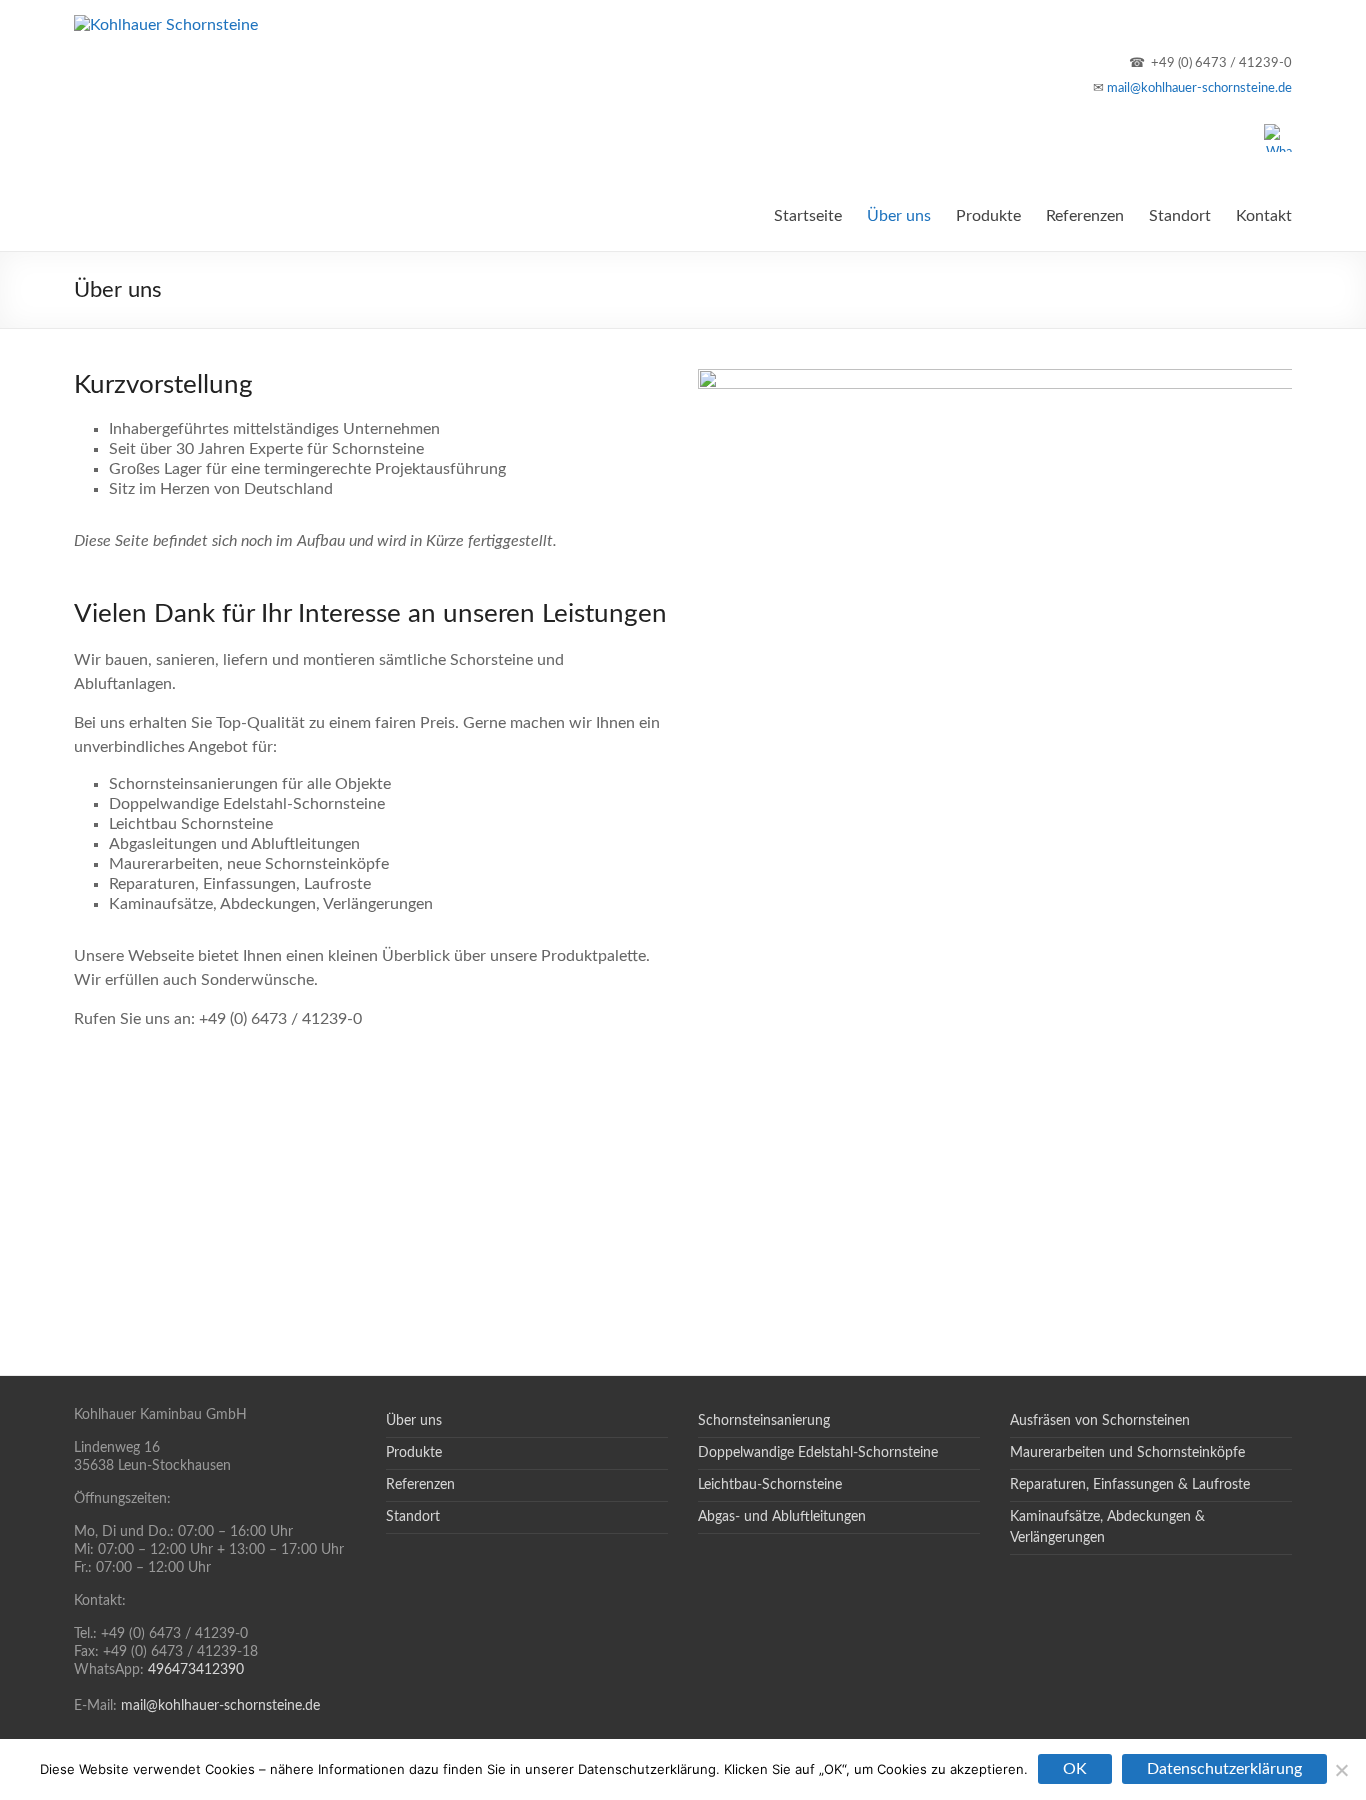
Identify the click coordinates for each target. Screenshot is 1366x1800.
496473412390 (196, 1670)
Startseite (808, 216)
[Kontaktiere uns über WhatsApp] (1278, 135)
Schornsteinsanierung (764, 1421)
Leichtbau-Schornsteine (770, 1485)
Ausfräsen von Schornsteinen (1100, 1421)
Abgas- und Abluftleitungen (782, 1517)
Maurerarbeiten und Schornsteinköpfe (1127, 1453)
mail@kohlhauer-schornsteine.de (1199, 88)
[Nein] (1341, 1770)
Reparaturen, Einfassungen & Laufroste (1130, 1485)
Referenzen (1085, 216)
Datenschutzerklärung (1224, 1769)
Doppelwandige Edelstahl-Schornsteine (818, 1453)
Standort (1180, 216)
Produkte (988, 216)
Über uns (899, 216)
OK (1075, 1769)
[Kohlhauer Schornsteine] (166, 25)
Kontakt (1264, 216)
